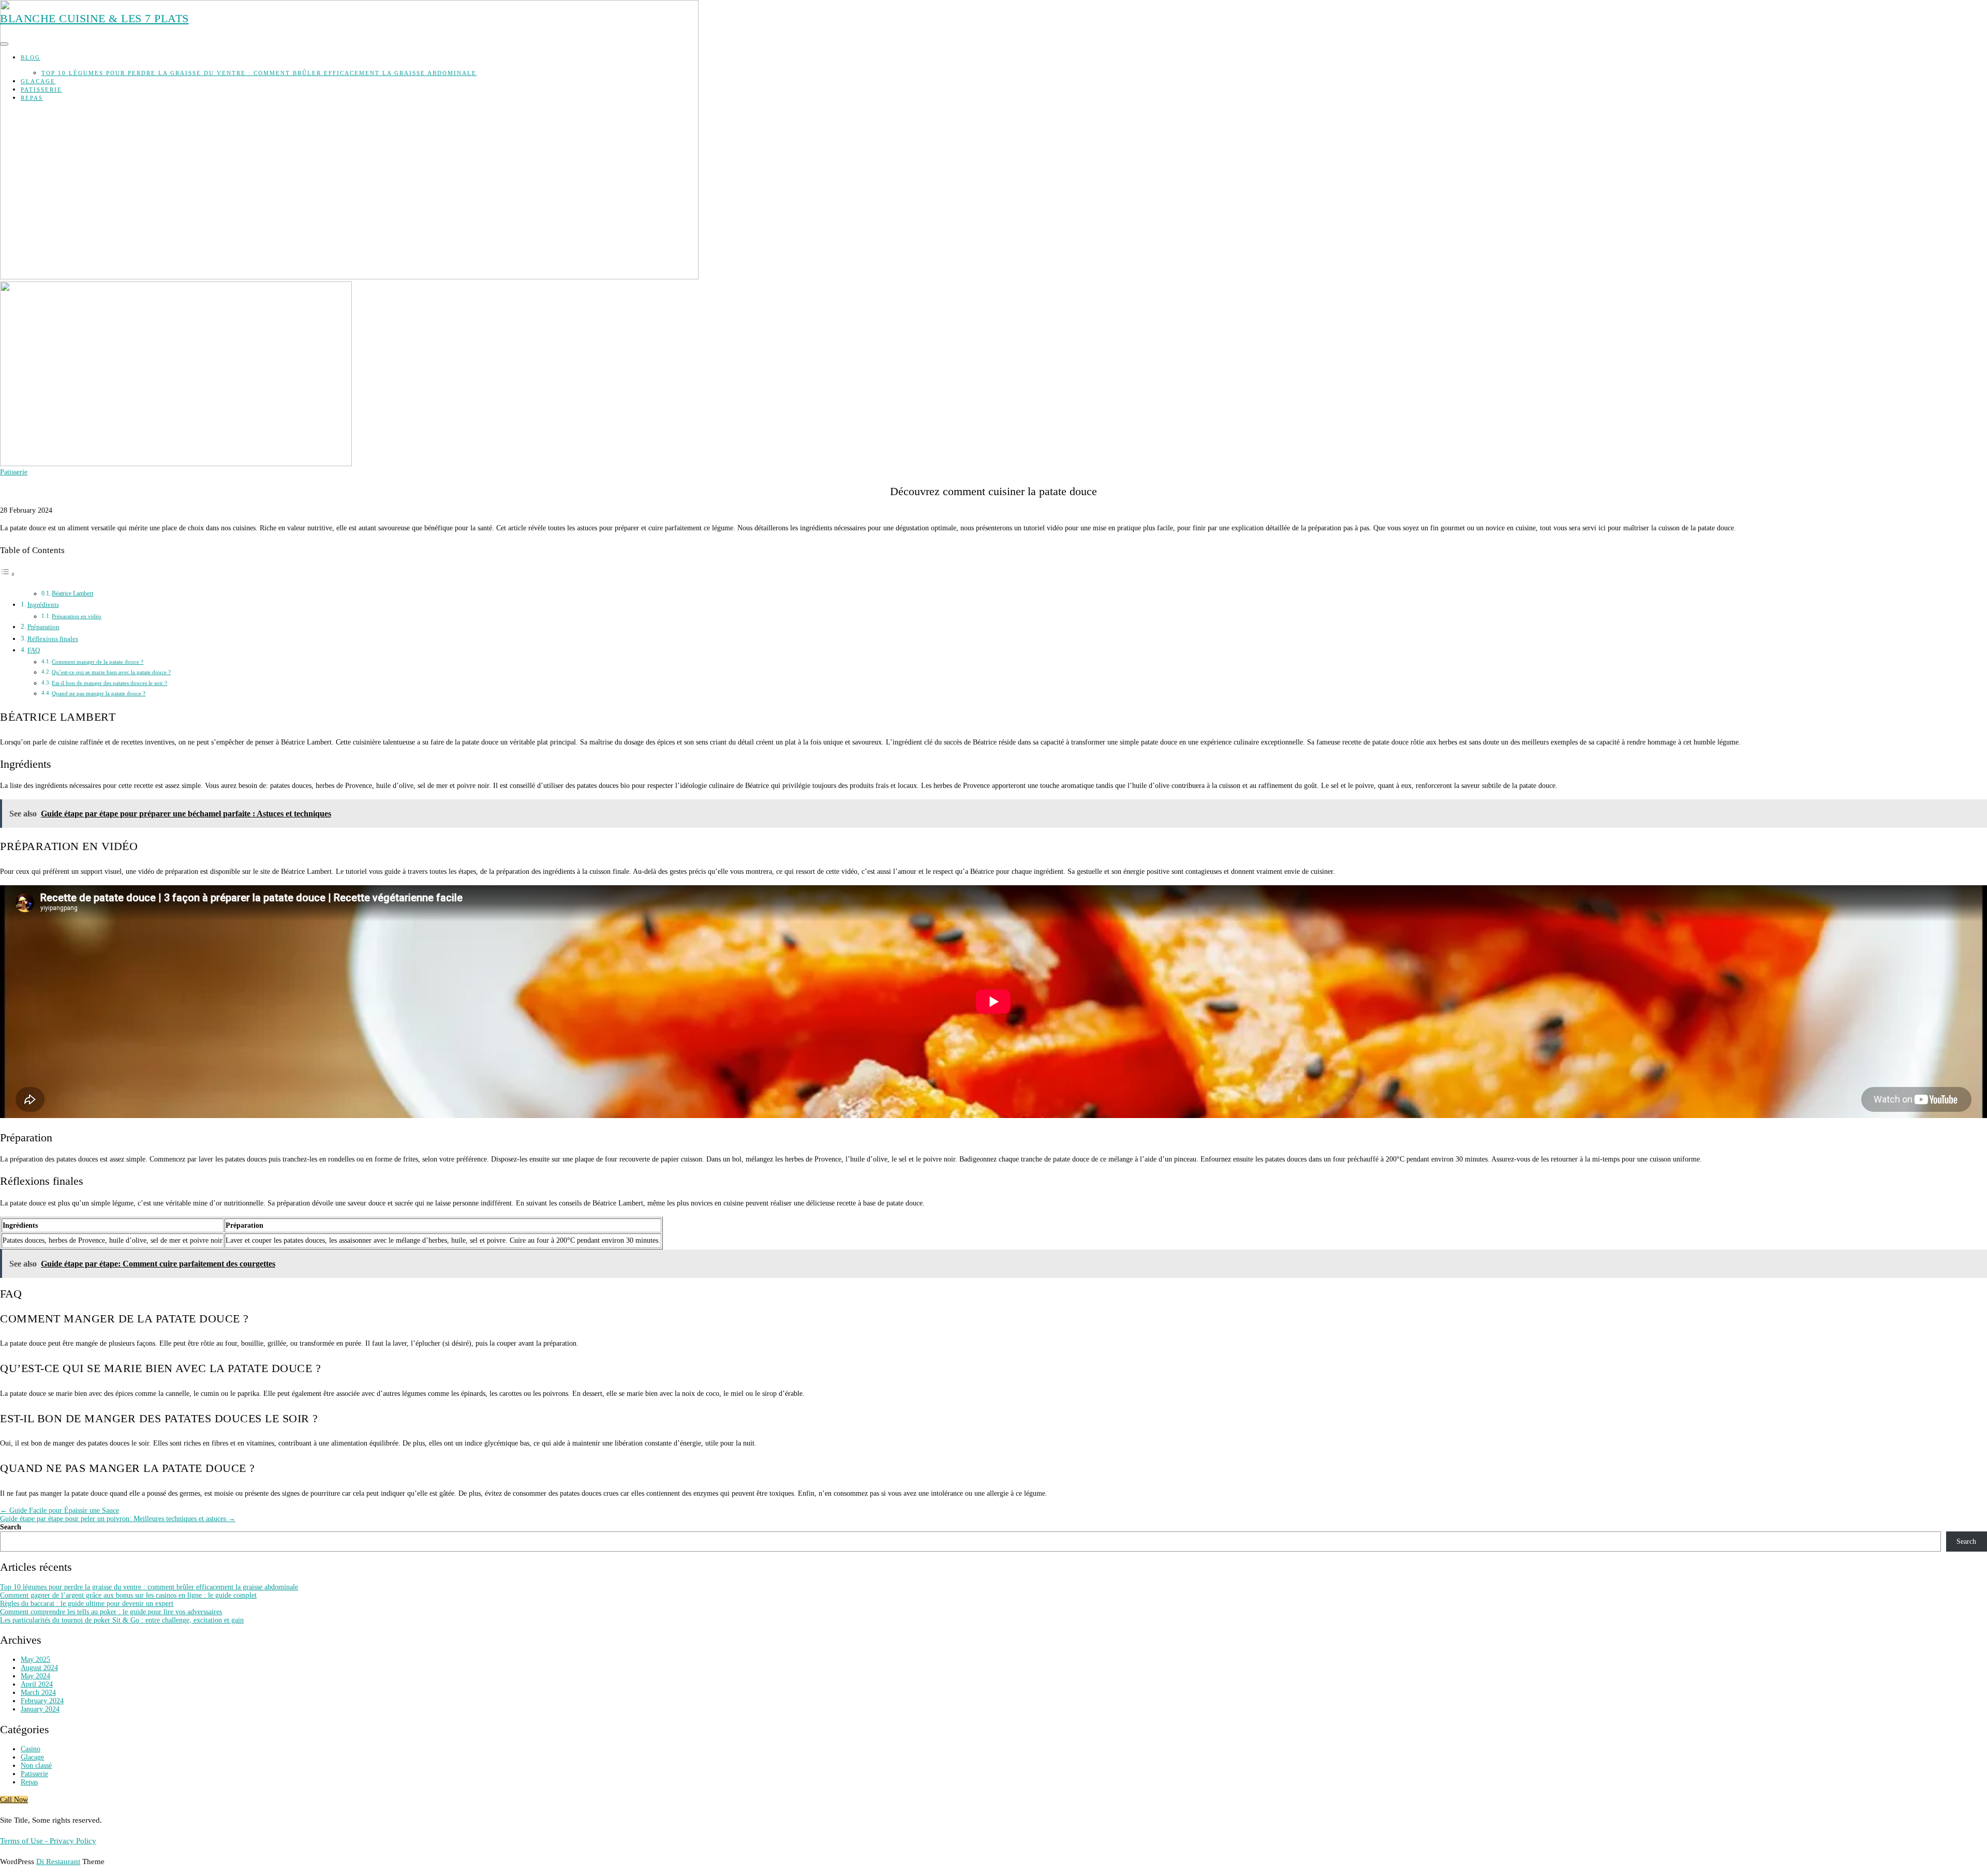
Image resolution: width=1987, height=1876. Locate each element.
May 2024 (35, 1676)
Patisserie (41, 90)
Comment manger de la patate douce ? (98, 662)
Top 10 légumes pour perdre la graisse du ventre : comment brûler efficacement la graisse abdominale (259, 73)
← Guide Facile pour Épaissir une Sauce (60, 1510)
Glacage (38, 81)
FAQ (34, 650)
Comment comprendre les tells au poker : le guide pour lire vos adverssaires (111, 1612)
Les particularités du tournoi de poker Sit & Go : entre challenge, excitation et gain (122, 1620)
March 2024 (38, 1693)
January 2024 (40, 1709)
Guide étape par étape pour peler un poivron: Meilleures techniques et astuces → (118, 1519)
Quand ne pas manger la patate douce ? (99, 693)
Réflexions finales (53, 639)
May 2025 (35, 1659)
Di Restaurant (58, 1862)
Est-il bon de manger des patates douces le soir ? (109, 683)
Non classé (36, 1766)
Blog (31, 57)
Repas (32, 98)
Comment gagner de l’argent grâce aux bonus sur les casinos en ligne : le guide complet (128, 1595)
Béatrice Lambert (72, 593)
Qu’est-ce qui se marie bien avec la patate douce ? (111, 672)
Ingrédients (43, 605)
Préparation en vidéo (77, 616)
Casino (31, 1749)
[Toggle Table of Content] (8, 575)
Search (11, 1527)
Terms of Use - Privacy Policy (48, 1841)
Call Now (14, 1800)
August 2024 (39, 1668)
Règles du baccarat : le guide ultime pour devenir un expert (87, 1604)
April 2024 (37, 1684)
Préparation (43, 627)
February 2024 (42, 1701)
